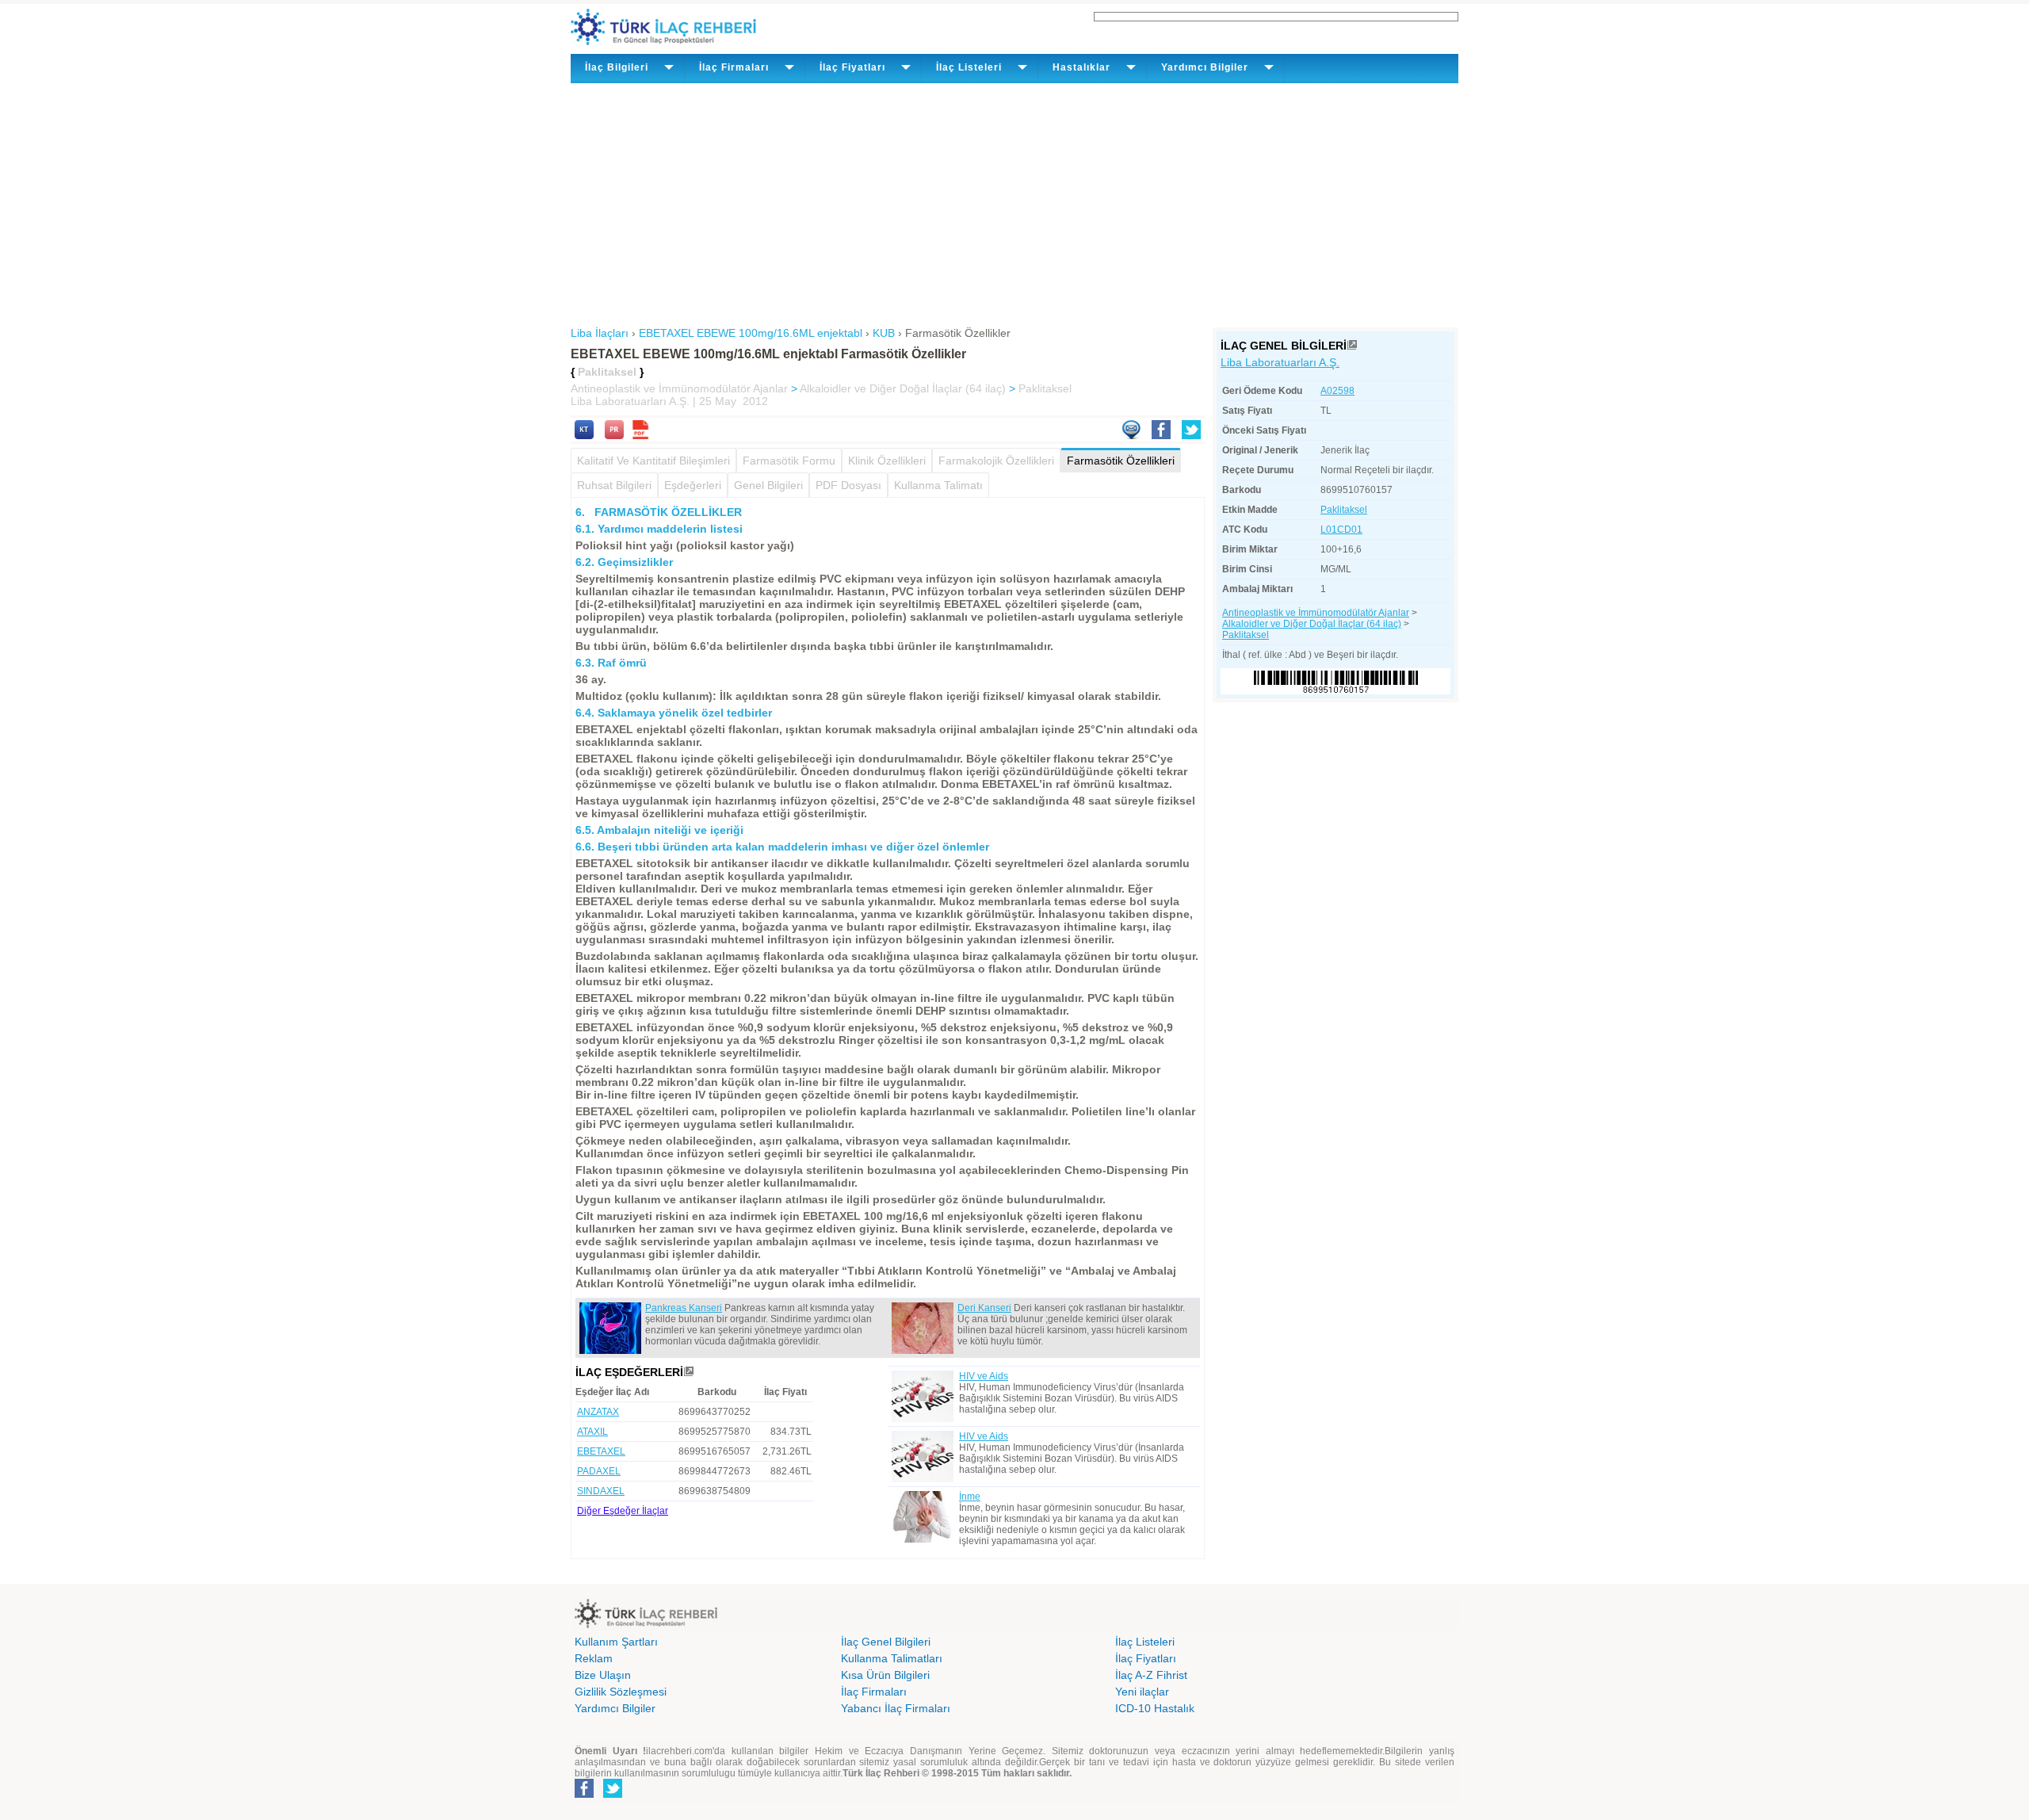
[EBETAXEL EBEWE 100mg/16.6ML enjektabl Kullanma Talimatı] (584, 435)
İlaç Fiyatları (1146, 1658)
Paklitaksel (1045, 388)
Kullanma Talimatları (892, 1658)
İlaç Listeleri (1145, 1642)
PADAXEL (599, 1471)
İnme (970, 1497)
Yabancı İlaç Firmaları (896, 1708)
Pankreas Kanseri (684, 1308)
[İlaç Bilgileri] (1352, 346)
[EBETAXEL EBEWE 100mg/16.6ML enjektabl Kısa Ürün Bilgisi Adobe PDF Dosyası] (640, 435)
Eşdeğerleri (693, 485)
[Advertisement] (1014, 202)
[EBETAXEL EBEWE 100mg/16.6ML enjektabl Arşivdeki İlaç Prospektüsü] (614, 435)
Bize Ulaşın (603, 1675)
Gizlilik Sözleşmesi (621, 1692)
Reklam (594, 1658)
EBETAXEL (601, 1451)
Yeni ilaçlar (1142, 1692)
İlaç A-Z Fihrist (1151, 1675)
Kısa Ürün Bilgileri (885, 1675)
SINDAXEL (601, 1491)
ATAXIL (592, 1432)
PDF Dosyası (848, 485)
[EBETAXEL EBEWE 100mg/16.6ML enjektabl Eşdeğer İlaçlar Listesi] (689, 1372)
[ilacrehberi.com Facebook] (584, 1795)
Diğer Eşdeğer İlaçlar (623, 1511)
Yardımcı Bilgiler (615, 1708)
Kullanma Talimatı (938, 485)
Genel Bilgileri (768, 485)
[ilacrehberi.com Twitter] (613, 1795)
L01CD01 (1341, 530)
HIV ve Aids (984, 1376)
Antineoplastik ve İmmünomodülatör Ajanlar (679, 388)
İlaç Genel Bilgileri (886, 1642)
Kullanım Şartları (616, 1642)
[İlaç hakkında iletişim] (1131, 435)
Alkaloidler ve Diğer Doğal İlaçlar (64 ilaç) (903, 388)
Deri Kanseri (984, 1308)
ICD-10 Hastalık (1155, 1708)
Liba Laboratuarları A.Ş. (1280, 362)
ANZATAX (598, 1412)
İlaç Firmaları (874, 1692)
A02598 (1337, 391)
